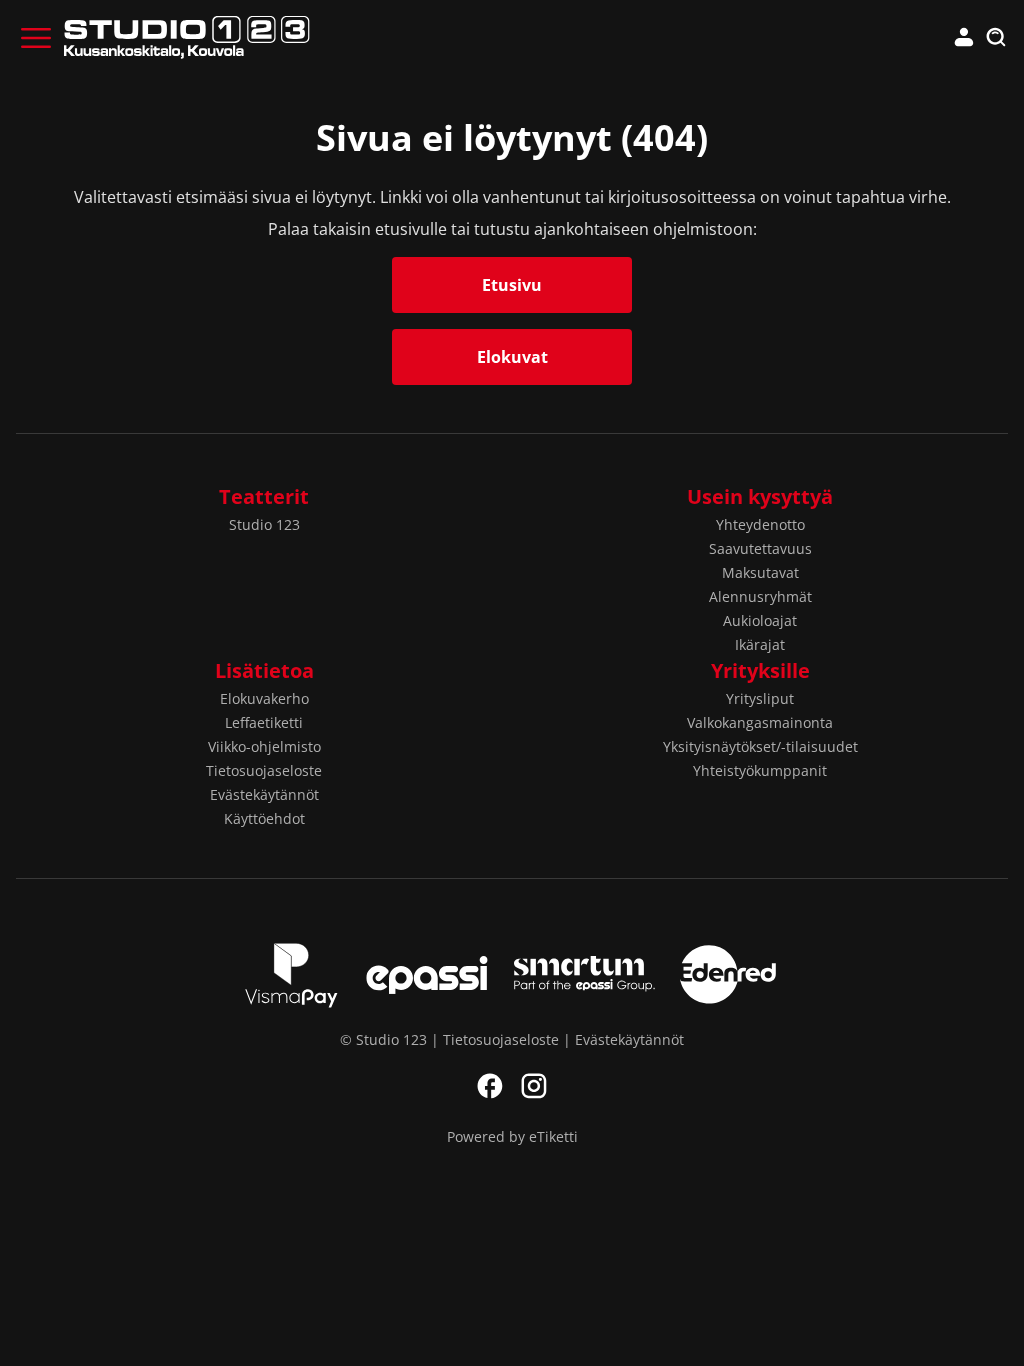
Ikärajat (760, 644)
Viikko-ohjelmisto (264, 746)
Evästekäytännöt (264, 794)
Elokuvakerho (264, 698)
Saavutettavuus (760, 548)
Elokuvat (512, 357)
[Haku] (996, 38)
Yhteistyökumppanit (760, 770)
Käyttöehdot (264, 818)
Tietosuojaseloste (264, 770)
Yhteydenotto (760, 524)
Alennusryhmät (760, 596)
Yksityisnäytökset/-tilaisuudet (760, 746)
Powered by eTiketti (512, 1136)
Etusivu (512, 285)
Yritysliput (760, 698)
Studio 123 (264, 524)
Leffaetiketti (264, 722)
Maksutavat (760, 572)
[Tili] (964, 38)
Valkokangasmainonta (760, 722)
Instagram (534, 1086)
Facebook (490, 1086)
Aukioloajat (760, 620)
